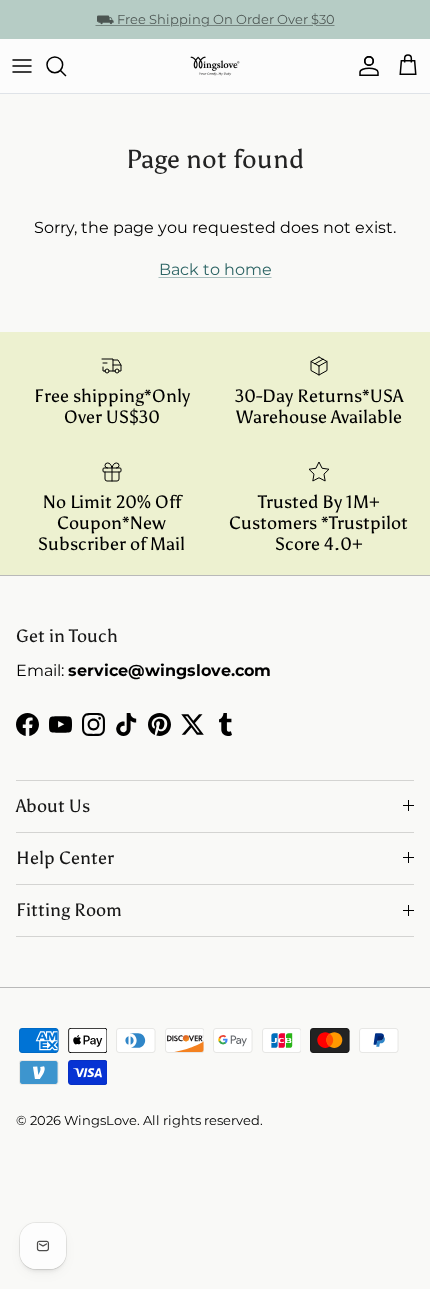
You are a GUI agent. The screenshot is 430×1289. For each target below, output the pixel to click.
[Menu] (22, 66)
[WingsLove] (215, 66)
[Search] (66, 66)
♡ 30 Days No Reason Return (215, 27)
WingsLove (100, 1120)
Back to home (215, 269)
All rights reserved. (203, 1120)
